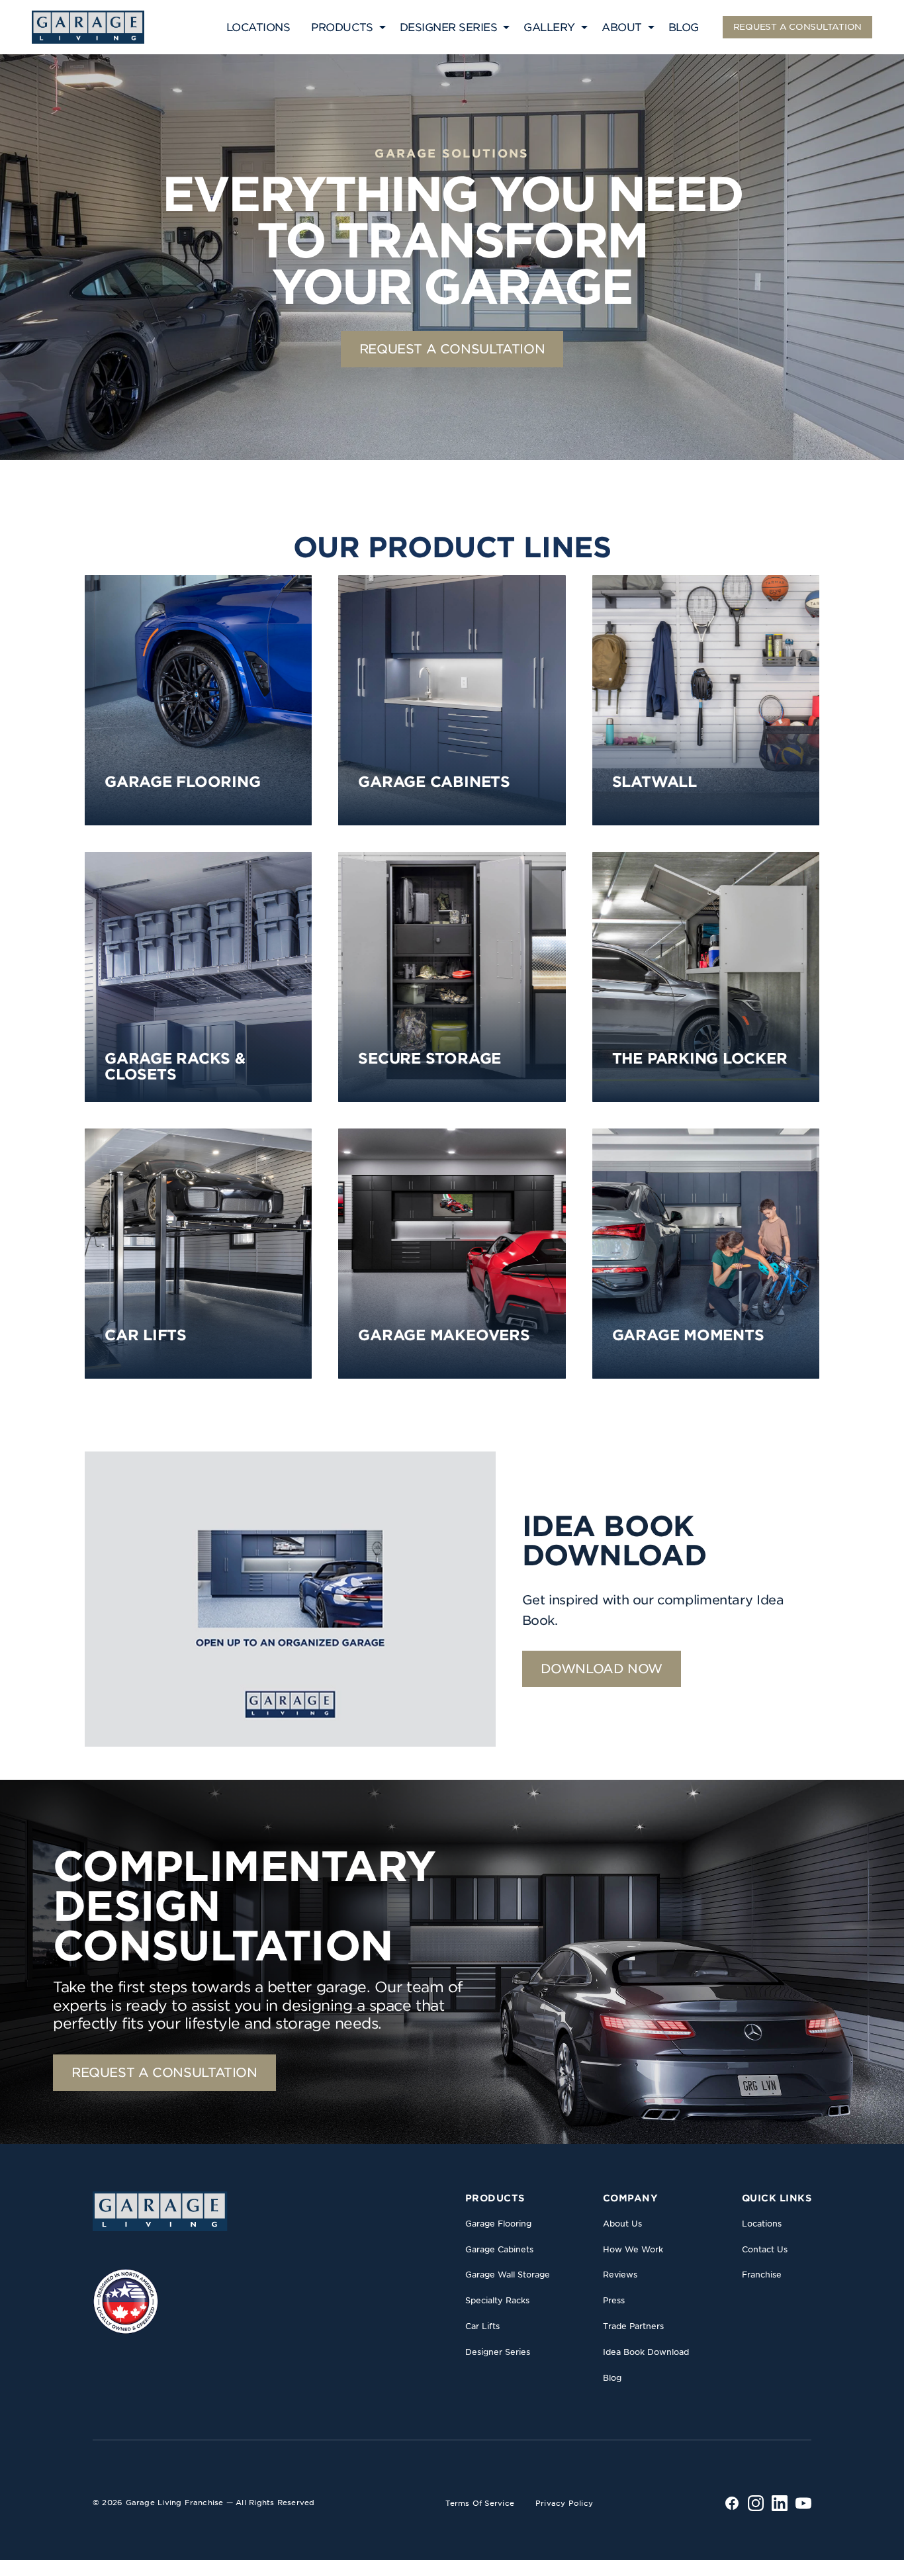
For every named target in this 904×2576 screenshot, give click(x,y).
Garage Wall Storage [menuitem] (508, 2275)
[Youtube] (803, 2503)
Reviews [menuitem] (620, 2275)
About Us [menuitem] (622, 2224)
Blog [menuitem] (612, 2378)
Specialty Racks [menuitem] (497, 2300)
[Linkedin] (780, 2503)
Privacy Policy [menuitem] (564, 2503)
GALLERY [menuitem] (549, 27)
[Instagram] (756, 2503)
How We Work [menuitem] (633, 2249)
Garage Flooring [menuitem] (498, 2224)
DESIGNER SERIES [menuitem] (449, 27)
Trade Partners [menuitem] (633, 2326)
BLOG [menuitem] (684, 27)
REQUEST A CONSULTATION (797, 27)
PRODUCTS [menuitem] (342, 27)
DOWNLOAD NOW (602, 1669)
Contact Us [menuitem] (765, 2249)
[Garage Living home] (160, 2211)
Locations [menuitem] (762, 2224)
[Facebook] (732, 2503)
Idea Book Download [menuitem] (646, 2352)
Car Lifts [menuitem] (482, 2326)
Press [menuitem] (614, 2300)
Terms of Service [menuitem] (480, 2503)
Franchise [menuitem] (762, 2275)
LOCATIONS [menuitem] (258, 27)
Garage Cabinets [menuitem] (499, 2249)
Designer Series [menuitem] (498, 2352)
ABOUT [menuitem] (622, 27)
